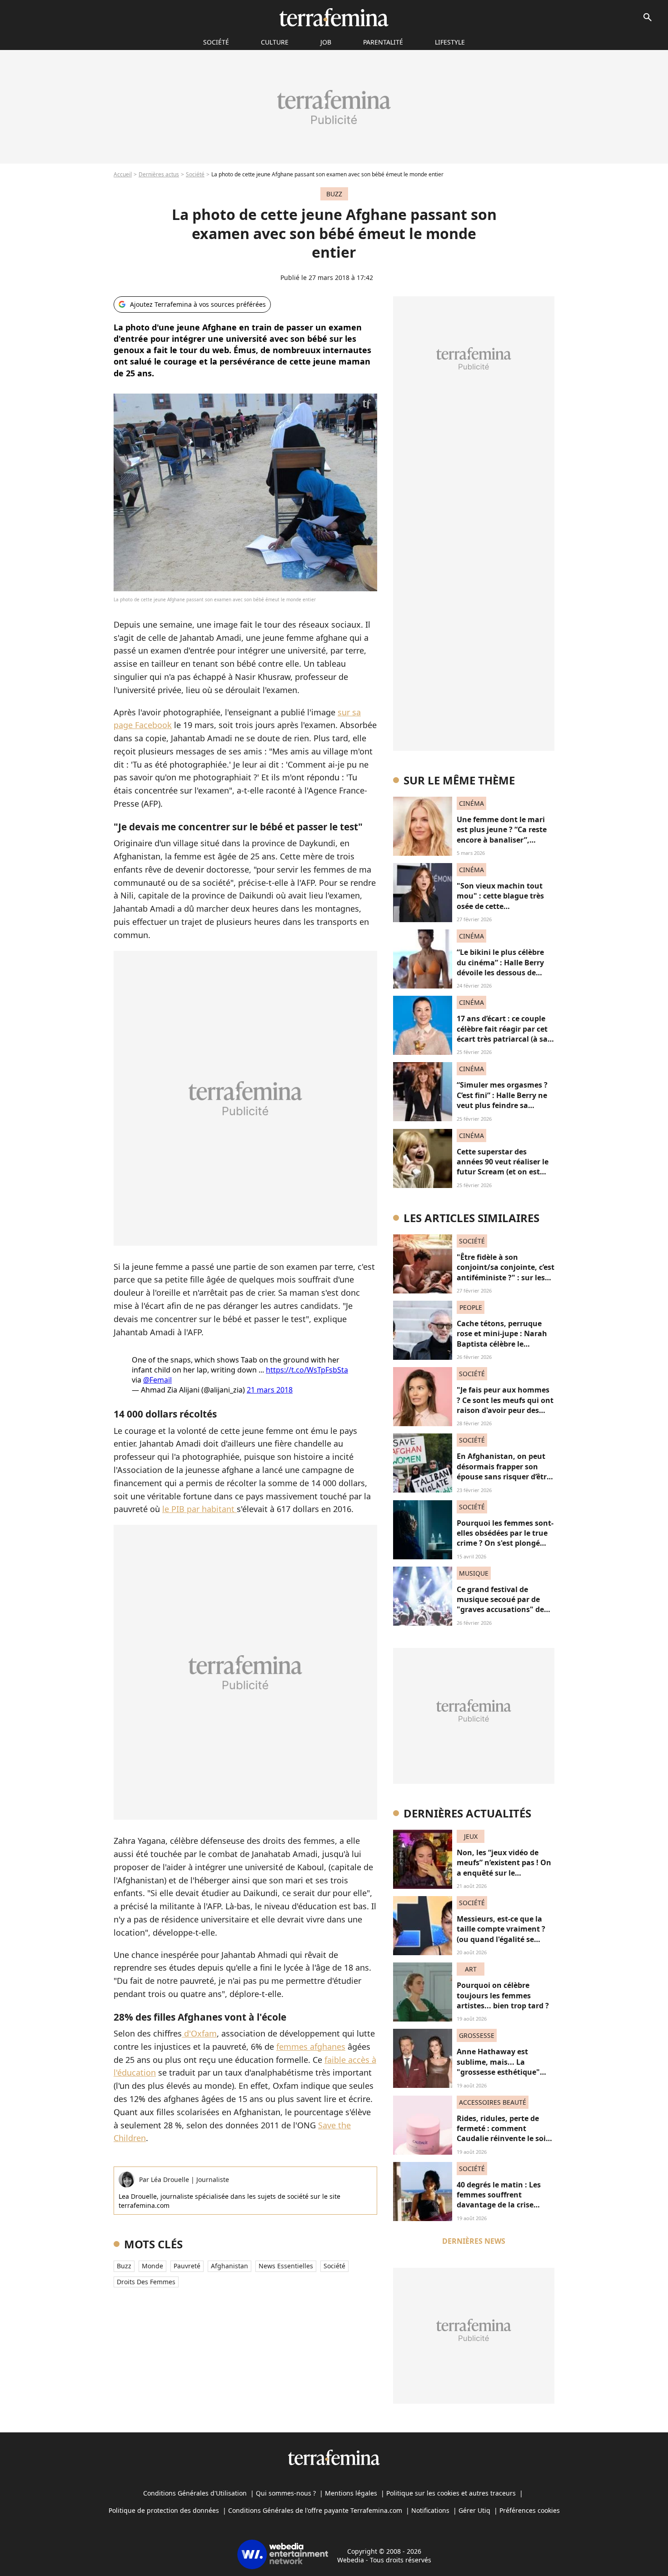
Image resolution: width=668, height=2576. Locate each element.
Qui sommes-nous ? (286, 2493)
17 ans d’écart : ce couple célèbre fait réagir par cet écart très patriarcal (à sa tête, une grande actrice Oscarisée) (502, 1039)
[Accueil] (334, 17)
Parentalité (383, 42)
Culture (275, 42)
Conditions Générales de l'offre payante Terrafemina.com (315, 2510)
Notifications (430, 2510)
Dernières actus (159, 174)
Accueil (123, 174)
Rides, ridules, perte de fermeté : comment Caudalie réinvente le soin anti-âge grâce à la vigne (504, 2134)
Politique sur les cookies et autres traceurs (451, 2493)
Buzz (124, 2266)
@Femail (157, 1380)
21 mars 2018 (270, 1390)
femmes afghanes (311, 2047)
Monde (152, 2266)
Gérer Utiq (474, 2510)
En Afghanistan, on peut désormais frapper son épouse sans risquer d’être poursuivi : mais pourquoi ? (504, 1477)
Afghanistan (229, 2266)
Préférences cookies (530, 2510)
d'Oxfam (199, 2033)
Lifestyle (450, 42)
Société (195, 174)
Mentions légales (351, 2493)
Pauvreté (187, 2266)
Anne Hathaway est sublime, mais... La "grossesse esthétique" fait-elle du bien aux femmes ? (498, 2072)
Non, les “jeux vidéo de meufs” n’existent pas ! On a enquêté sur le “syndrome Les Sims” (504, 1868)
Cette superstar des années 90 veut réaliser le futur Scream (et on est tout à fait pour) (503, 1167)
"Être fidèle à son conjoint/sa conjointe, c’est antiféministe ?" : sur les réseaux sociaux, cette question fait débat (506, 1278)
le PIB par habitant (199, 1509)
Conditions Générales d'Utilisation (195, 2493)
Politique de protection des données (164, 2510)
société (216, 42)
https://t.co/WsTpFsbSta (307, 1370)
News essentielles (286, 2266)
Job (326, 42)
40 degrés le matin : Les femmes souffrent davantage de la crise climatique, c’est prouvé (500, 2200)
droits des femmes (146, 2282)
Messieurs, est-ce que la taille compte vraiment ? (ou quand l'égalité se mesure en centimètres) (501, 1934)
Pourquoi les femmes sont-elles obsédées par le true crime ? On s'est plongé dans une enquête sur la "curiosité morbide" (505, 1543)
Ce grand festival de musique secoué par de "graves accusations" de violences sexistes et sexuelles (500, 1610)
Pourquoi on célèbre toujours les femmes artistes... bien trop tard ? (503, 1995)
